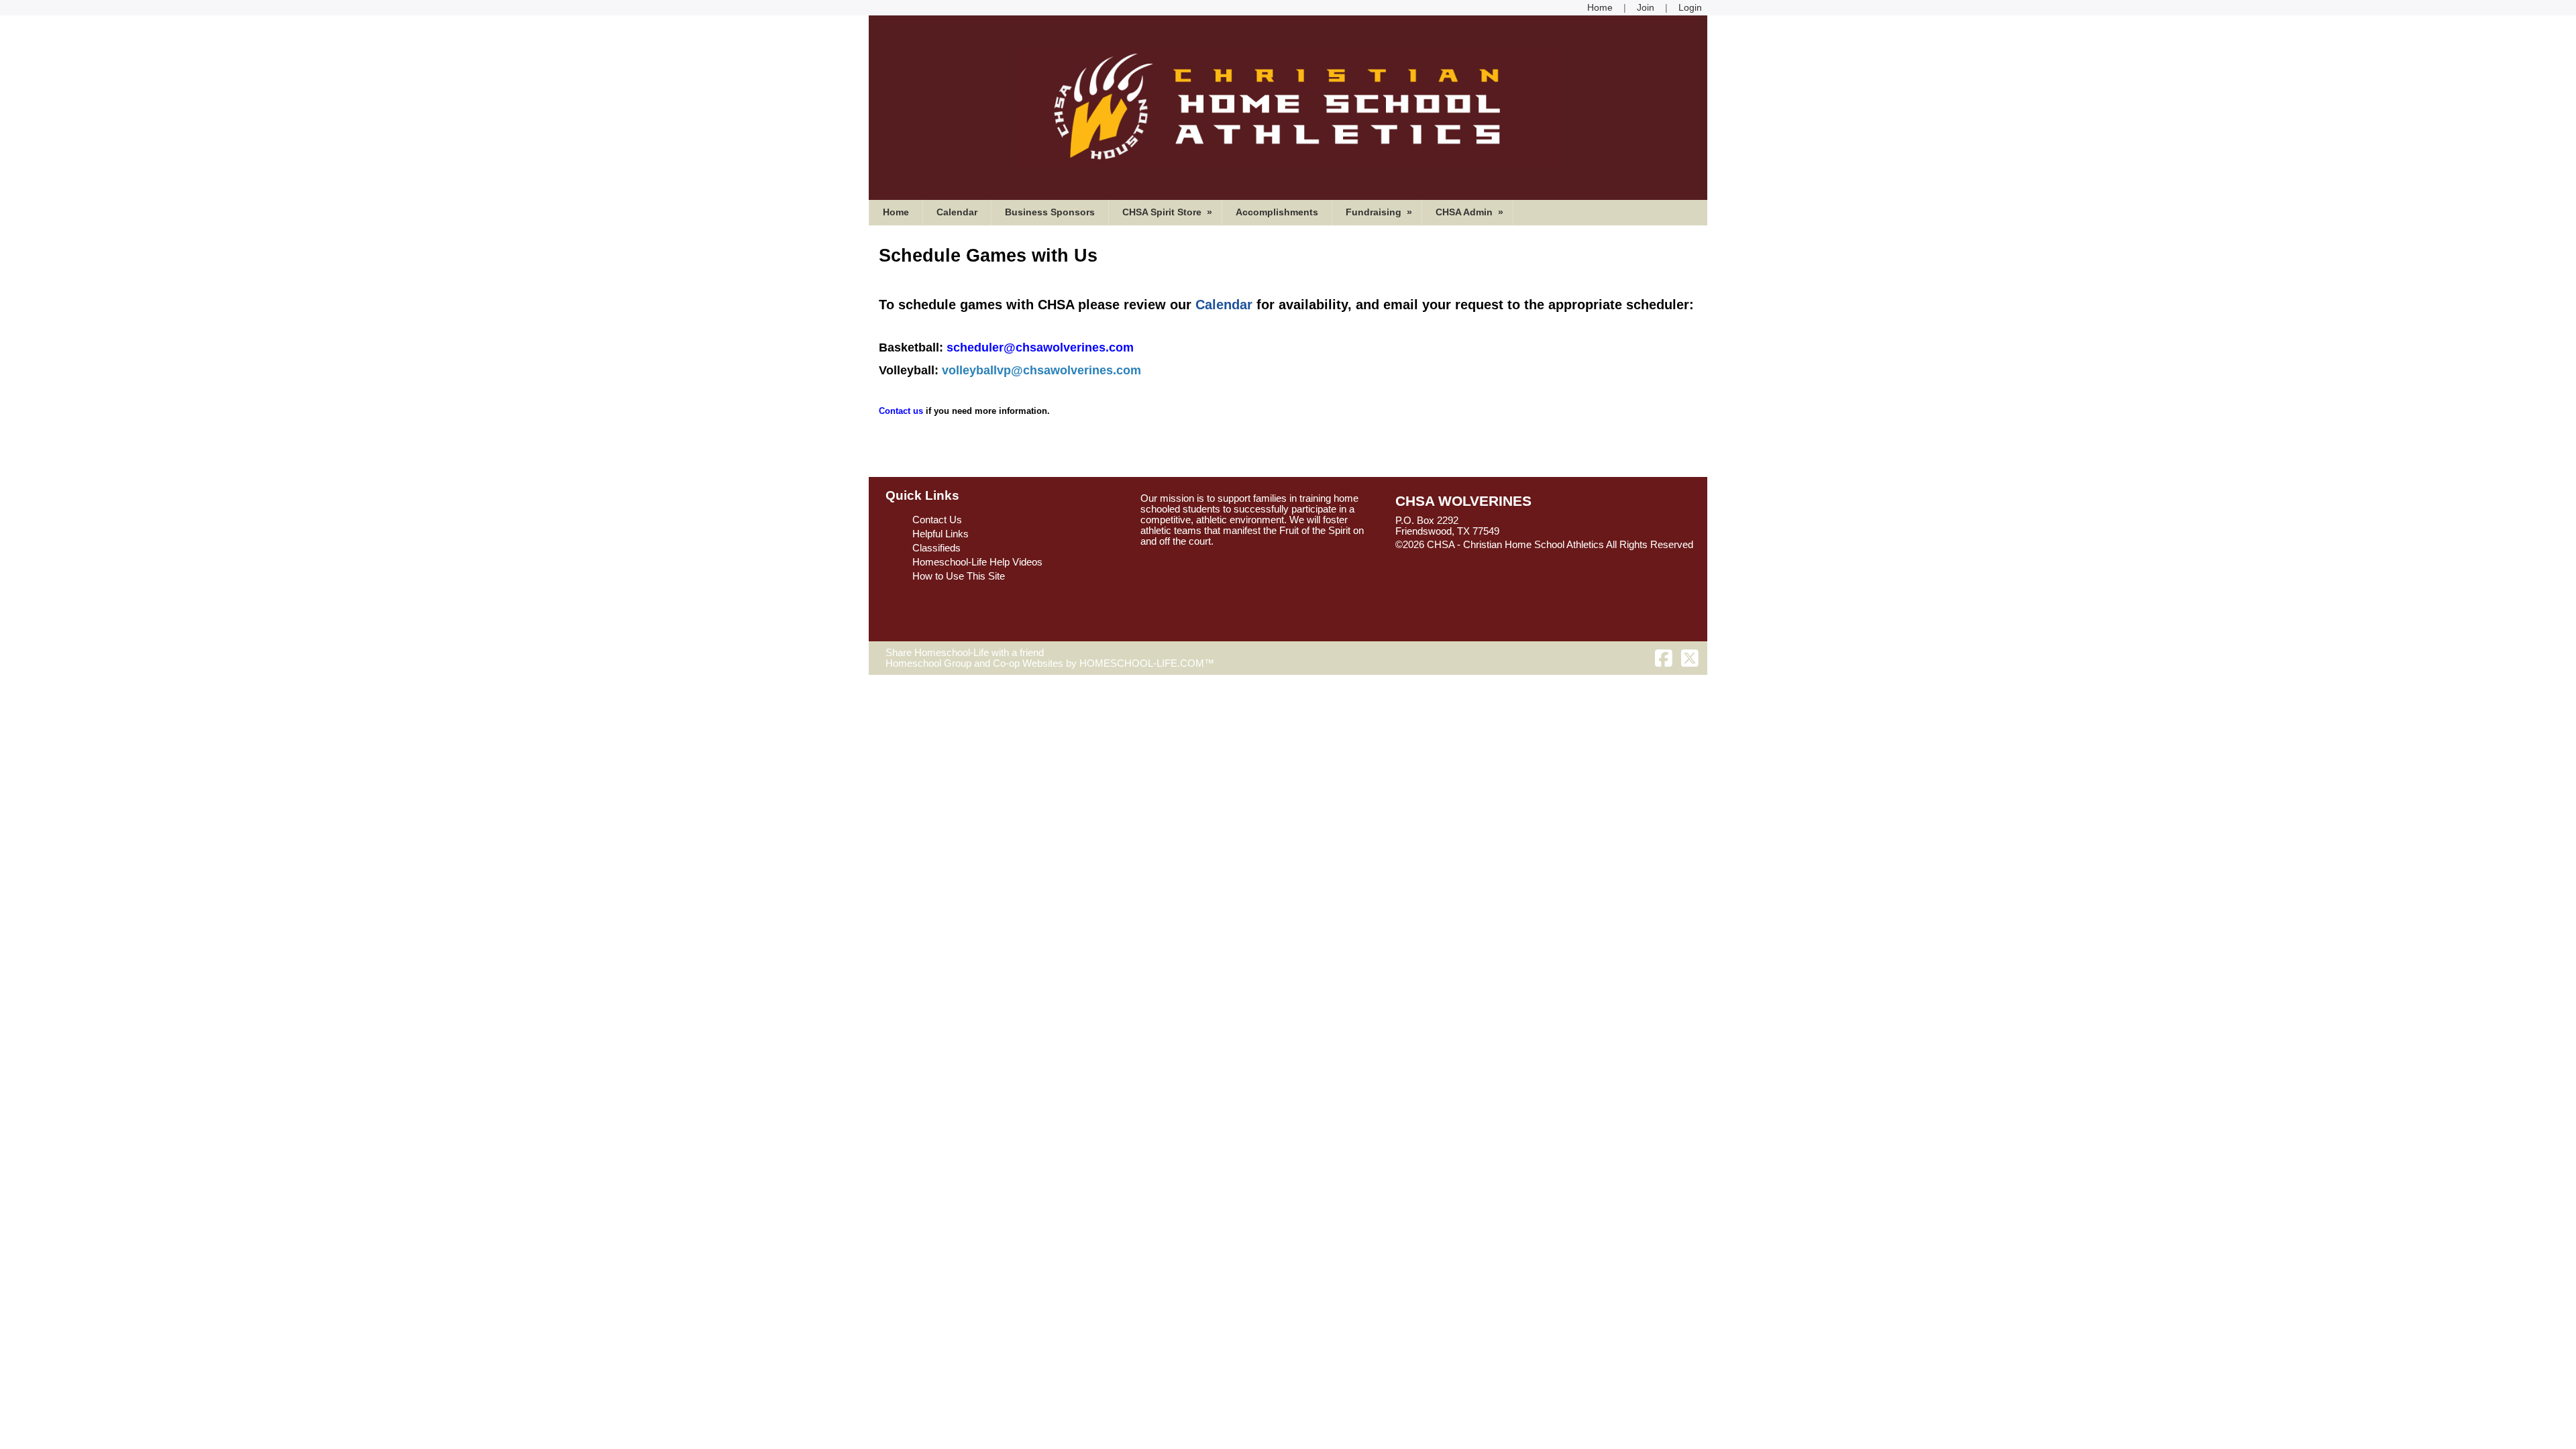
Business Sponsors (1050, 212)
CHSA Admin (1471, 212)
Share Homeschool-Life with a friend (965, 653)
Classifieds (936, 548)
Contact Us (937, 520)
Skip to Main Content (1451, 555)
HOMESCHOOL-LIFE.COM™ (1147, 663)
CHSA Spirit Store (1169, 212)
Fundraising (1380, 212)
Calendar (957, 212)
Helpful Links (941, 534)
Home (896, 212)
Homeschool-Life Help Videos (977, 562)
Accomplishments (1277, 212)
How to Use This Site (959, 576)
